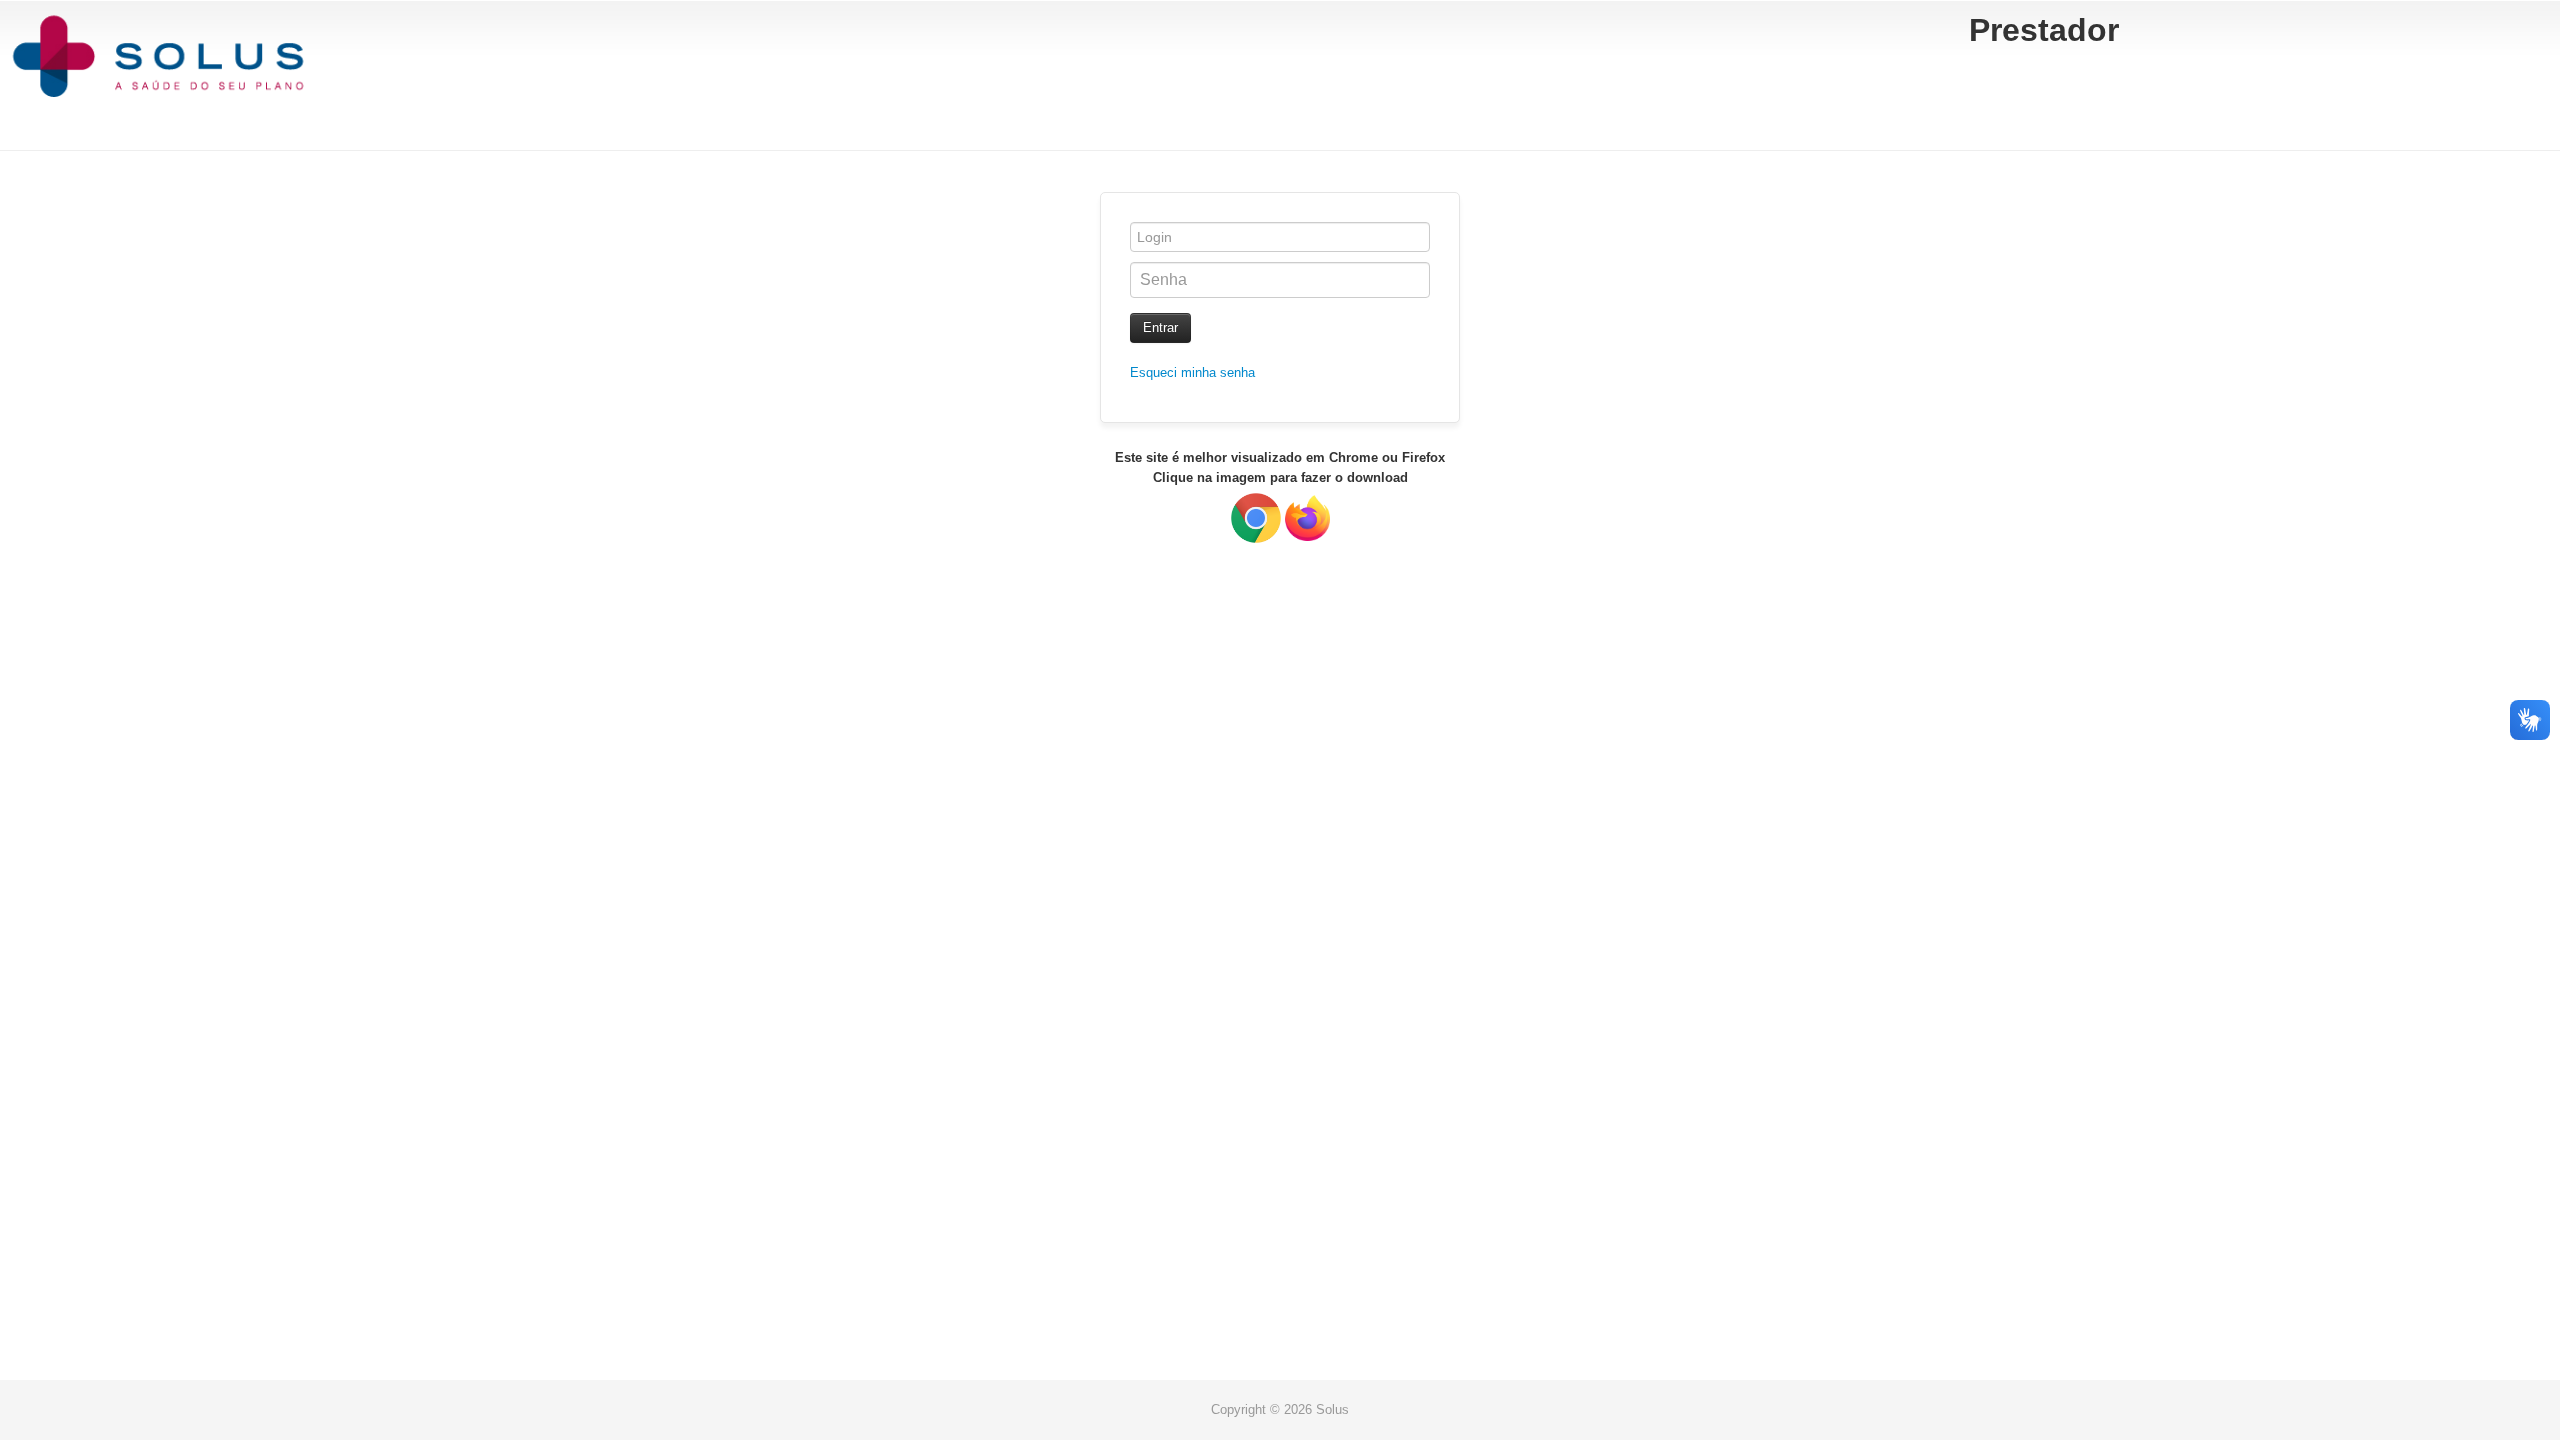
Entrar (1160, 327)
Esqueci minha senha (1192, 372)
